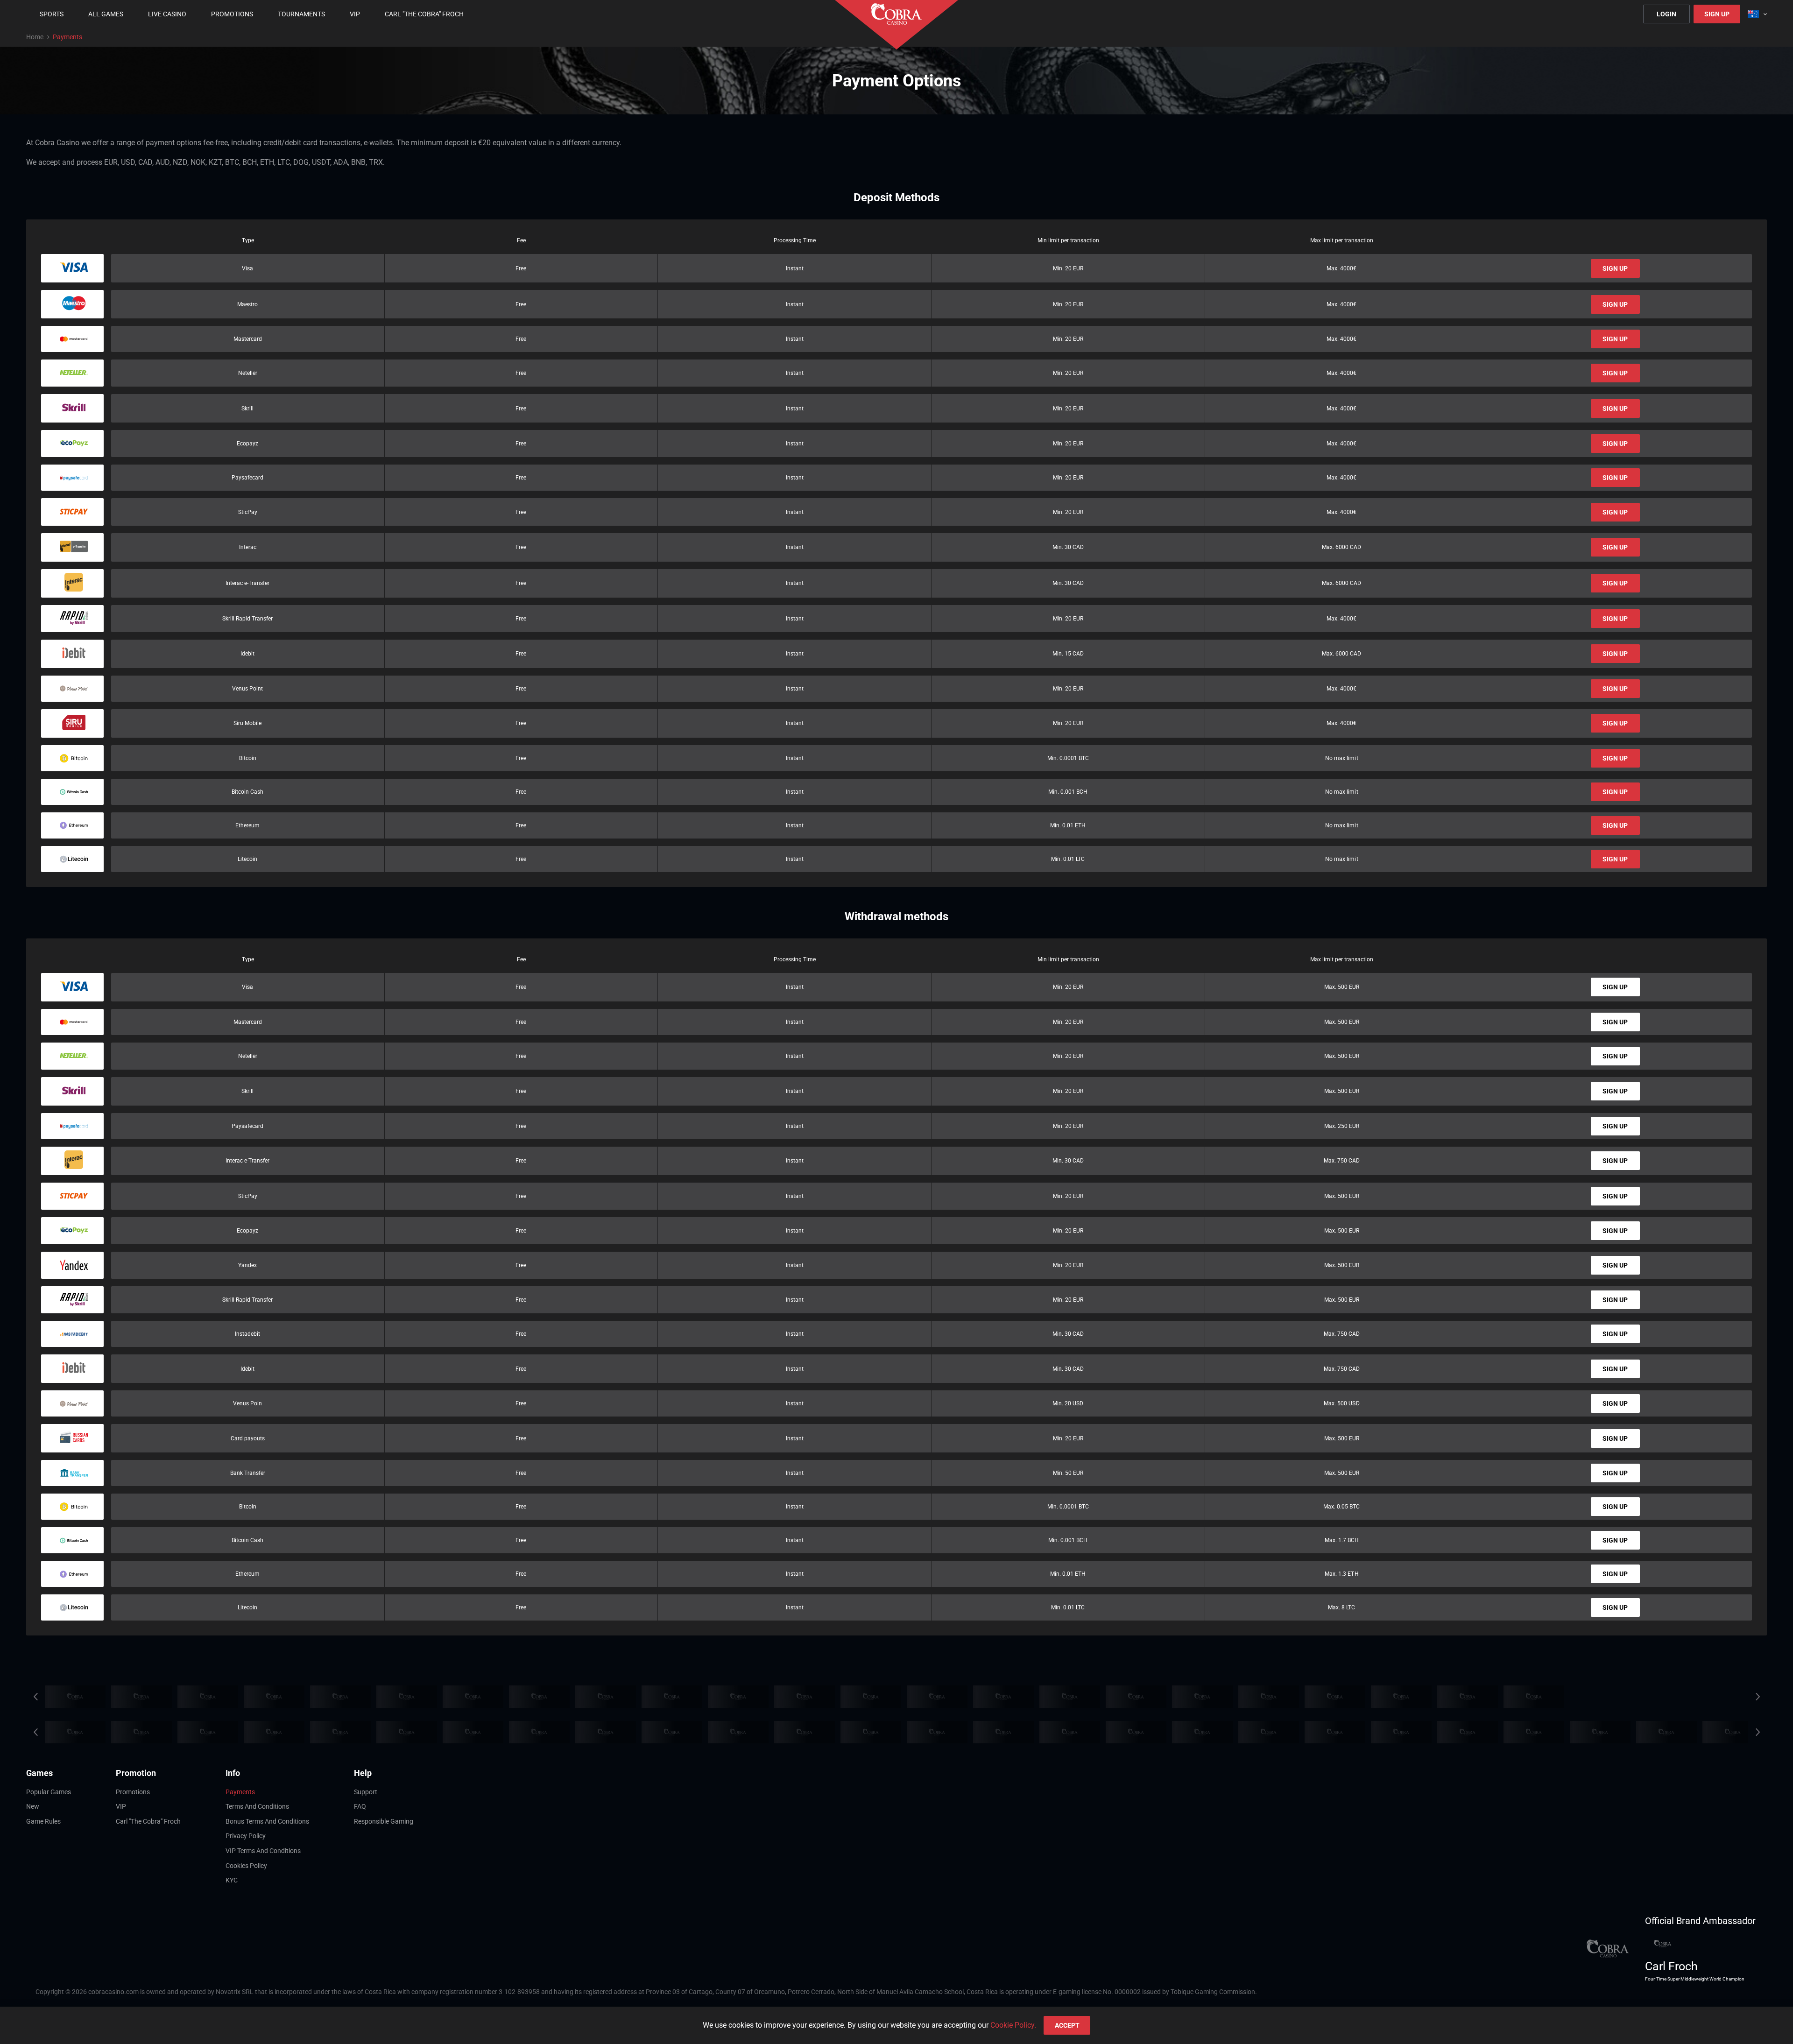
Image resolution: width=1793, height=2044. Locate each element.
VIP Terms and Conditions (263, 1851)
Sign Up (1717, 14)
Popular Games (49, 1792)
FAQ (360, 1806)
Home (35, 37)
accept (1067, 2025)
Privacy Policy (246, 1836)
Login (1666, 14)
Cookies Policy (246, 1866)
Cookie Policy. (1013, 2025)
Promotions (133, 1792)
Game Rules (43, 1821)
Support (366, 1792)
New (33, 1806)
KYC (232, 1880)
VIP (121, 1806)
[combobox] (1757, 14)
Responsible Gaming (384, 1821)
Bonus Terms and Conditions (267, 1821)
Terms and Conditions (257, 1806)
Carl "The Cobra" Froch (148, 1821)
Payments (240, 1792)
